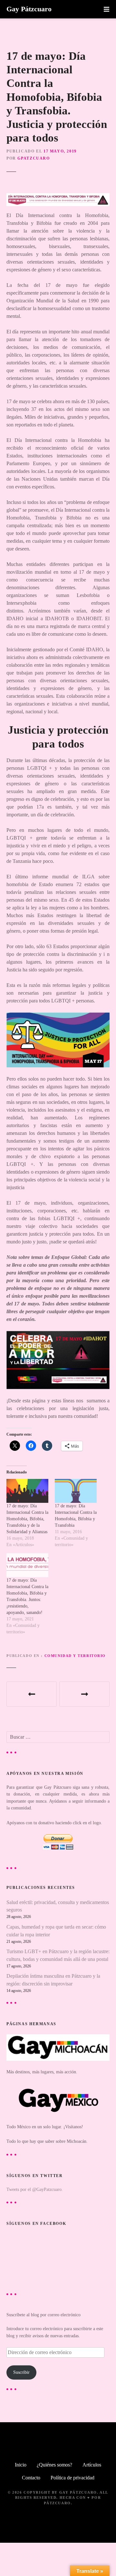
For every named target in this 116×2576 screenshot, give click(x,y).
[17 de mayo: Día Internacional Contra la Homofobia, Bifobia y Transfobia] (76, 1491)
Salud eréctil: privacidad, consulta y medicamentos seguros (58, 1906)
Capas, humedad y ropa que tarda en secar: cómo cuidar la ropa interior (56, 1931)
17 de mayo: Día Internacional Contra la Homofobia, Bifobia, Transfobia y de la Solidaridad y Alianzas (27, 1519)
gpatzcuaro (34, 158)
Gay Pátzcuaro (29, 9)
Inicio (21, 2465)
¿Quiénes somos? (54, 2465)
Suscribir (21, 2372)
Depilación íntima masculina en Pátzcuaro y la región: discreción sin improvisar (53, 1980)
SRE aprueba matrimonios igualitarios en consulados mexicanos (32, 1694)
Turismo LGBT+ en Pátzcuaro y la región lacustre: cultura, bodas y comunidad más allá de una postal (58, 1955)
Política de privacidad (72, 2478)
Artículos (92, 2465)
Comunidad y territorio (75, 1656)
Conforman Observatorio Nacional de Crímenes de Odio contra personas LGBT (84, 1694)
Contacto (31, 2478)
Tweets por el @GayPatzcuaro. (35, 2189)
